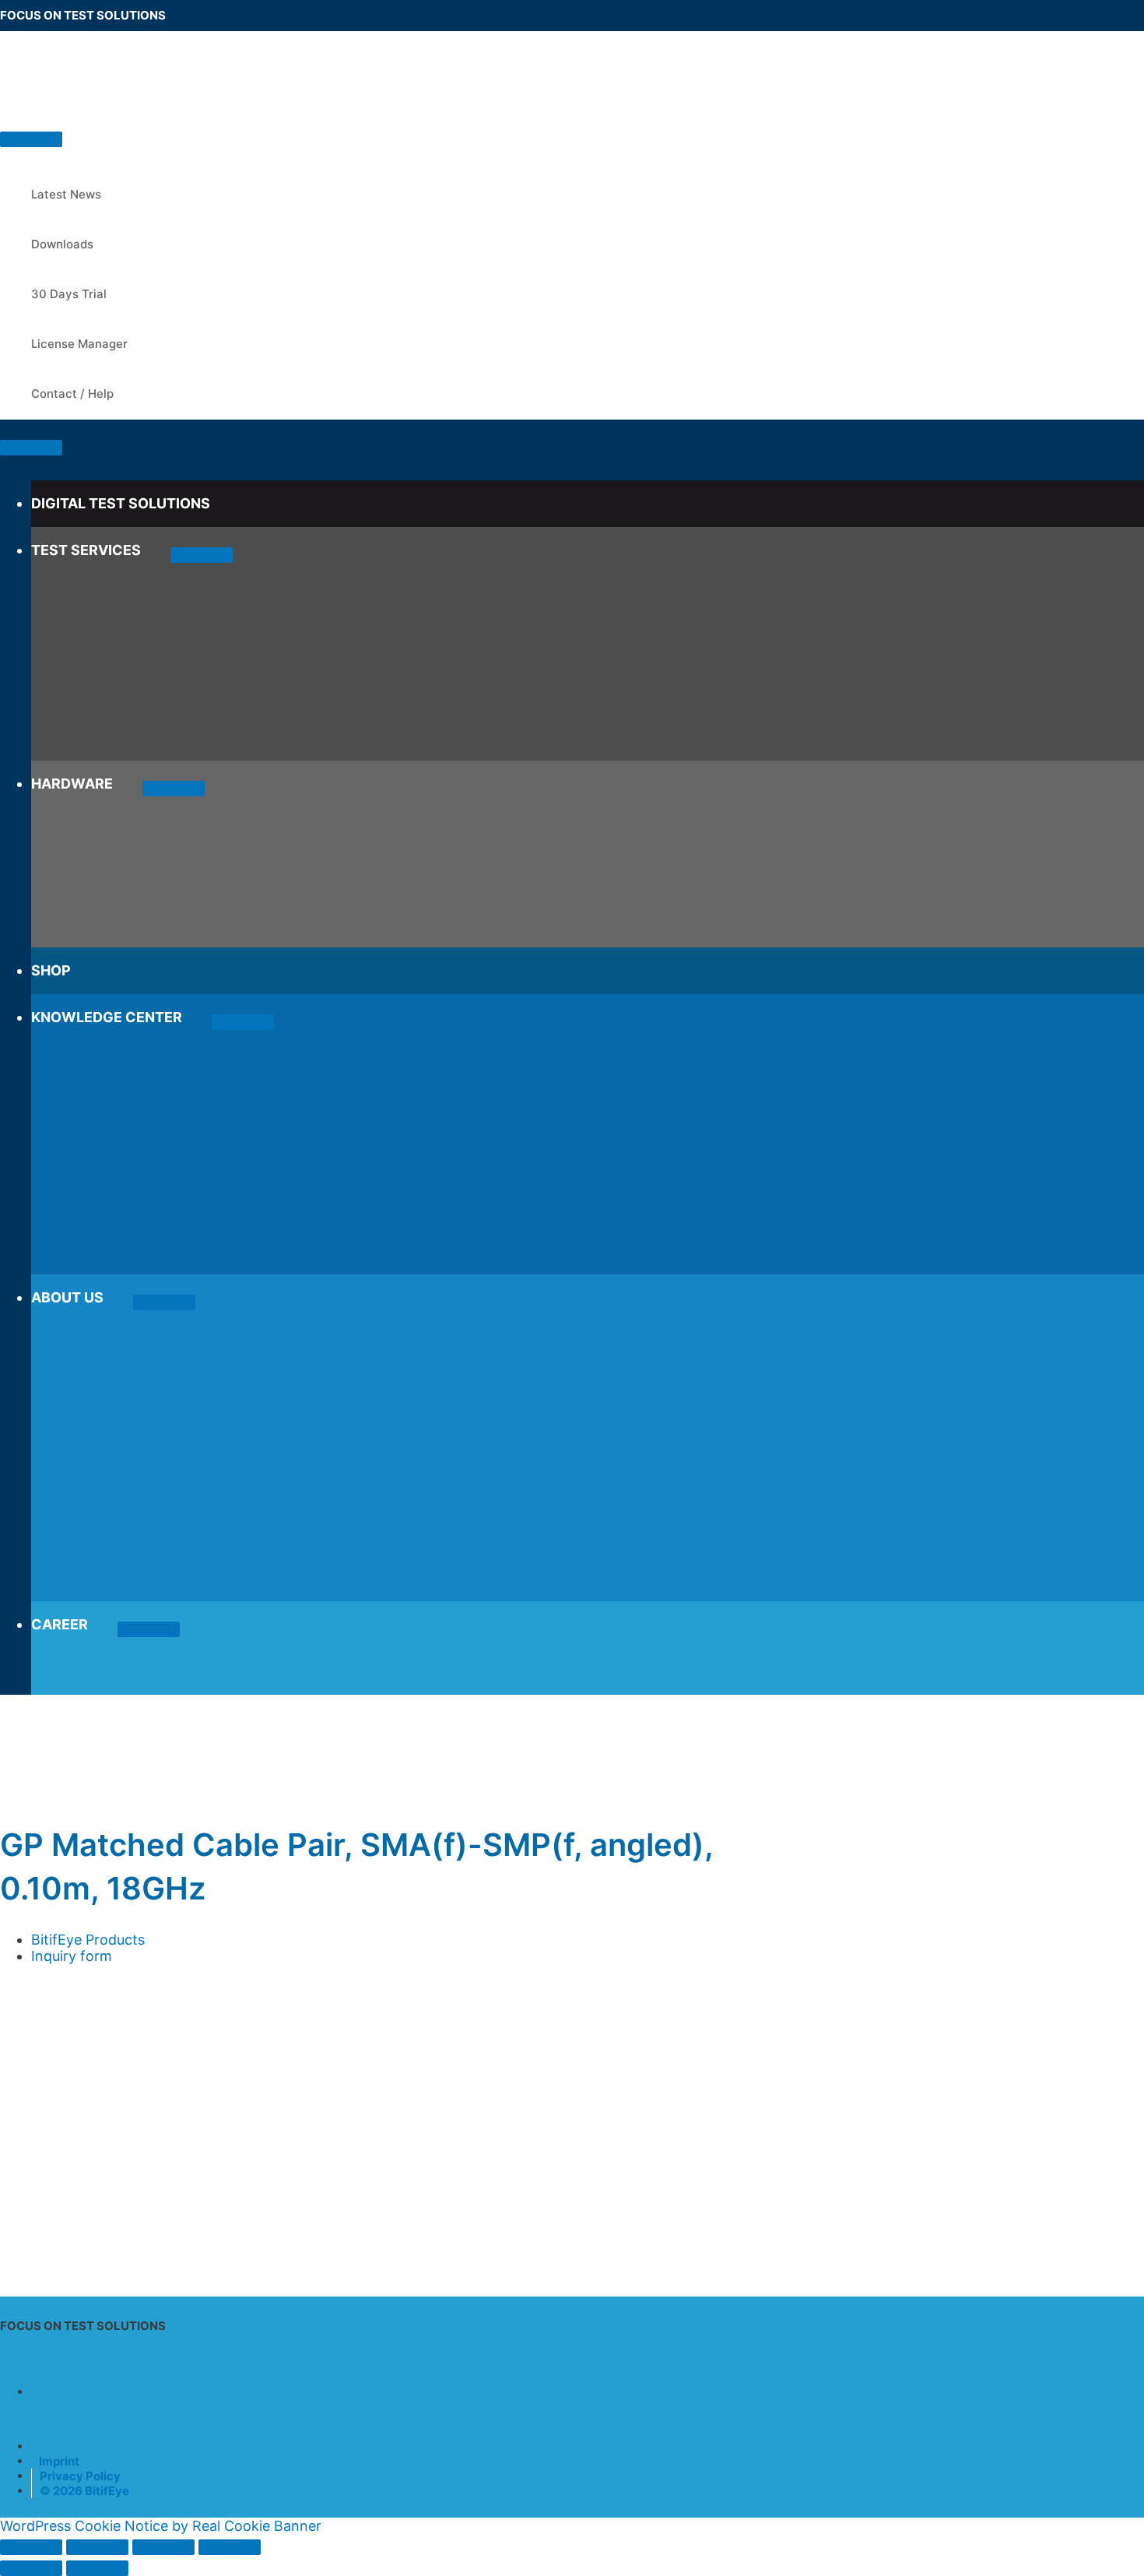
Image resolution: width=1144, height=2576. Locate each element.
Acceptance (45, 2151)
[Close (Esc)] (230, 2547)
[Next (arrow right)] (97, 2568)
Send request (75, 2235)
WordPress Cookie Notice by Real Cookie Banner (161, 2526)
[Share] (163, 2547)
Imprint (59, 2461)
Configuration (46, 2095)
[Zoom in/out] (31, 2547)
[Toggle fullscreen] (97, 2547)
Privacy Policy (80, 2476)
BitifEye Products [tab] (88, 1940)
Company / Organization (86, 2010)
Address (32, 2031)
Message (29, 2135)
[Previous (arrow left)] (31, 2568)
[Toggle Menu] (202, 555)
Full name (37, 1989)
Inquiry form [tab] (72, 1956)
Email (23, 2052)
